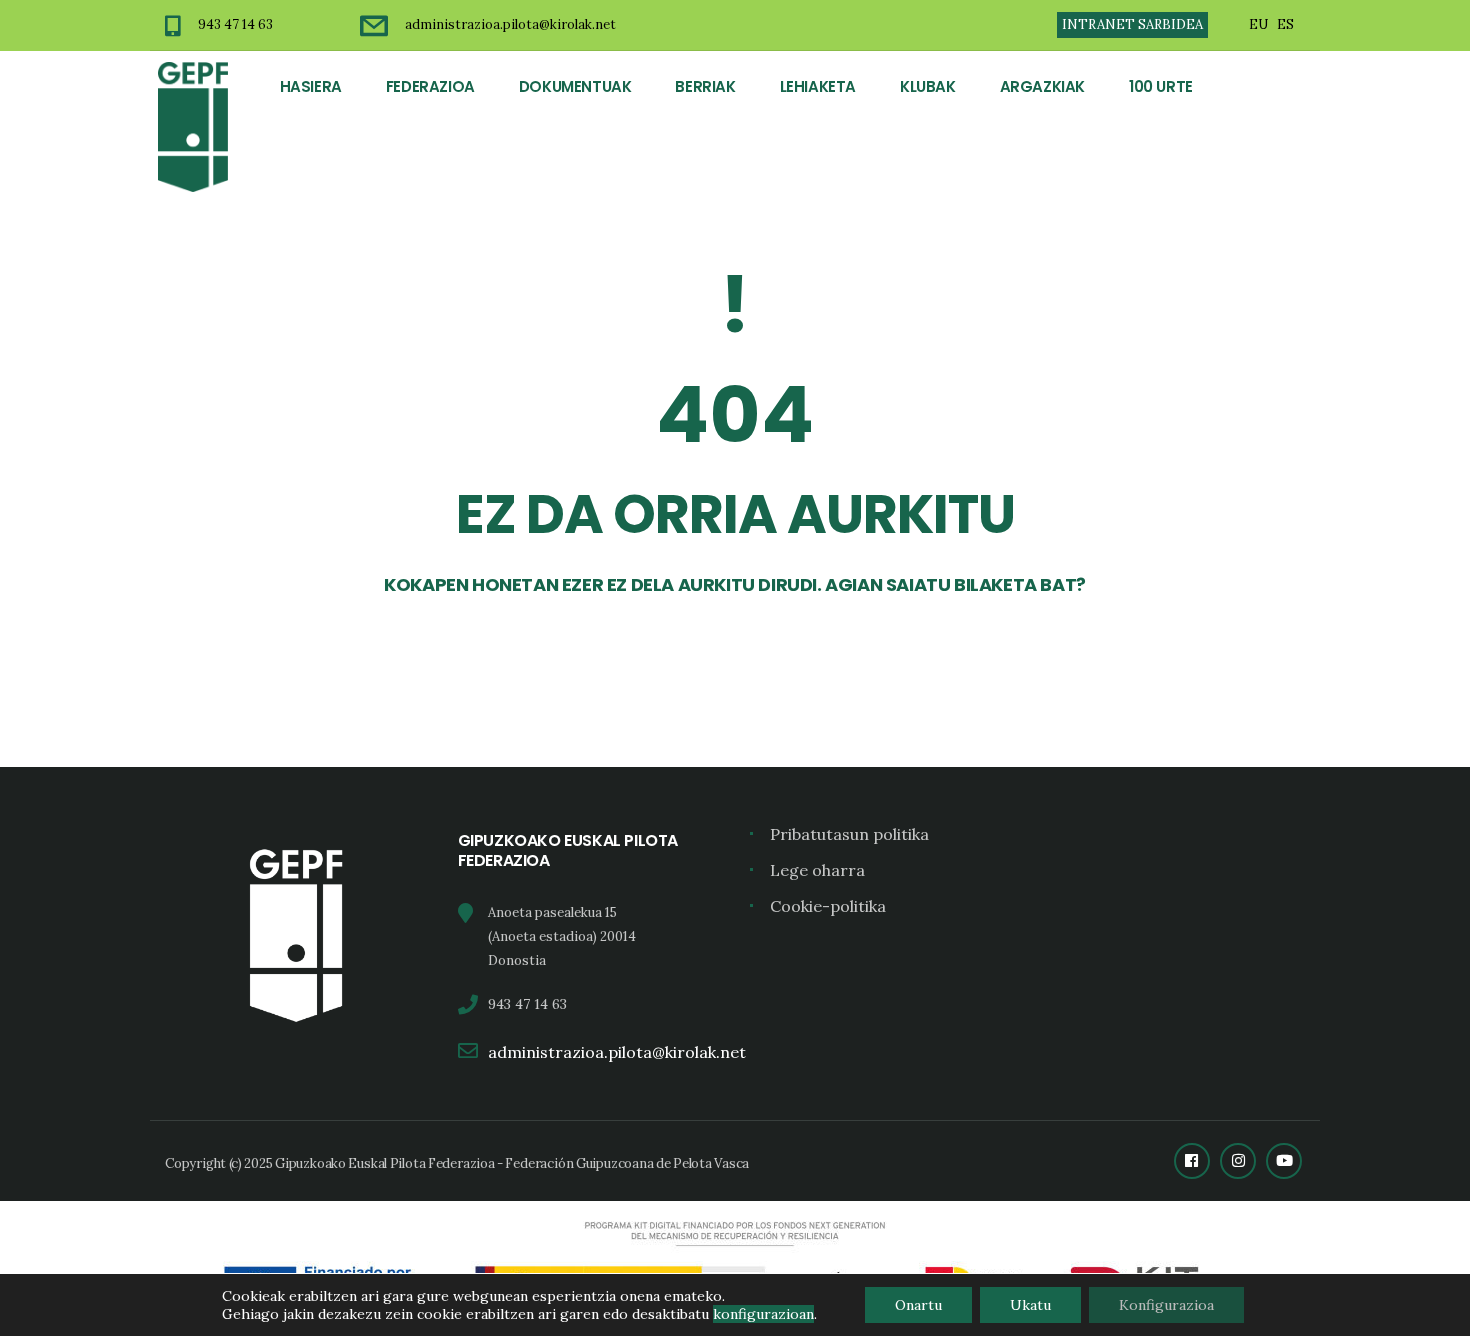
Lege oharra (817, 870)
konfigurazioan (763, 1314)
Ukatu (1030, 1305)
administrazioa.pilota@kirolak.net (510, 24)
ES (1285, 24)
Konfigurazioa (1166, 1305)
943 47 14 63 (235, 24)
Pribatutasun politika (849, 834)
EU (1258, 24)
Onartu (918, 1305)
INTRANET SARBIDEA (1132, 24)
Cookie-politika (828, 906)
